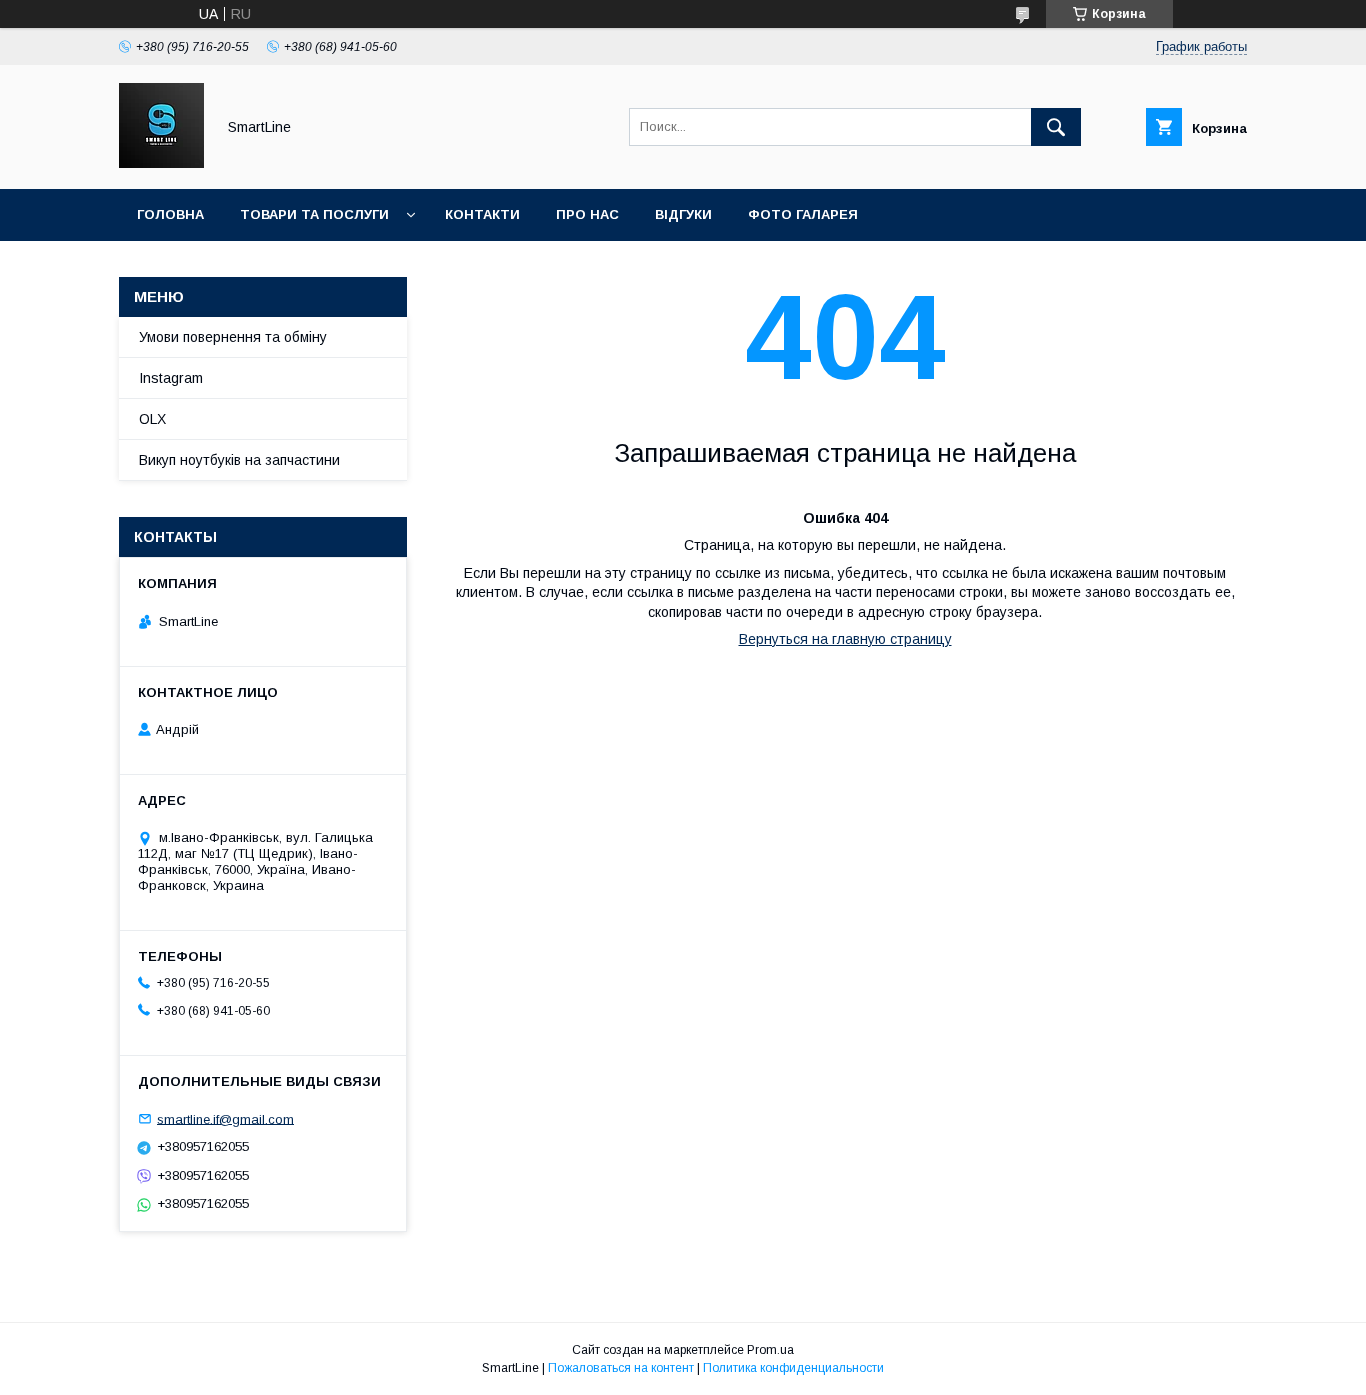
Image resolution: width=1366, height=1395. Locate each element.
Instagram (171, 378)
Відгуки (683, 214)
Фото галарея (803, 214)
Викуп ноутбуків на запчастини (239, 460)
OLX (152, 419)
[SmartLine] (161, 163)
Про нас (587, 214)
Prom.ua (770, 1350)
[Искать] (1056, 127)
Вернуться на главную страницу (845, 639)
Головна (170, 214)
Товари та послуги (314, 214)
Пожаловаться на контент (621, 1368)
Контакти (482, 214)
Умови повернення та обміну (233, 337)
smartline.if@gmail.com (225, 1118)
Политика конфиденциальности (793, 1368)
